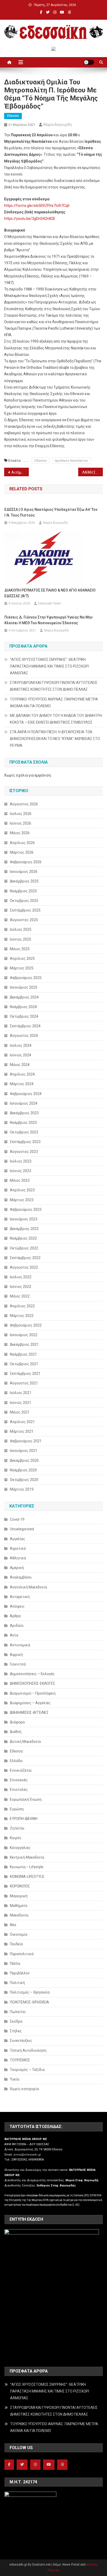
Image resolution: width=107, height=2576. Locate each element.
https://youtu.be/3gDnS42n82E (30, 219)
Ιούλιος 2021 (21, 1393)
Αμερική (17, 1568)
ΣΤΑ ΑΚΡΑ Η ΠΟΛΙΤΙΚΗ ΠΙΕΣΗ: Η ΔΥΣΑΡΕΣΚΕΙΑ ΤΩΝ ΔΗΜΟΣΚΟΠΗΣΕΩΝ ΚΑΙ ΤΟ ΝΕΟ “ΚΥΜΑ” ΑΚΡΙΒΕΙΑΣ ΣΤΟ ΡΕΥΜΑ (55, 739)
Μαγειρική (19, 1896)
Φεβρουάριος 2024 (26, 1094)
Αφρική (16, 1655)
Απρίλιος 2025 (22, 959)
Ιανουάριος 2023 (24, 1219)
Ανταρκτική (20, 1597)
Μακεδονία (19, 1915)
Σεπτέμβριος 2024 (25, 1026)
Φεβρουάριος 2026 (26, 862)
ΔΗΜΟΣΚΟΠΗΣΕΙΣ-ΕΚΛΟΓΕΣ (32, 1683)
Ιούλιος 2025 (21, 929)
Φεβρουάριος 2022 (26, 1325)
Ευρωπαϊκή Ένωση (26, 1799)
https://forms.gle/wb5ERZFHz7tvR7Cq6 (38, 206)
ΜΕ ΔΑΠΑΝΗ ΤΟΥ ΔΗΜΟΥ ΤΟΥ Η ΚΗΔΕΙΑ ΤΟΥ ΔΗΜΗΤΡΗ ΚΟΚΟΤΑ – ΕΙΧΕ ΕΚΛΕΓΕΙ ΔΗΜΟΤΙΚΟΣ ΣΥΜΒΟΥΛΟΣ (56, 719)
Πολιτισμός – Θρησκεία (30, 1992)
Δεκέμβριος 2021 (24, 1344)
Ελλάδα (16, 1761)
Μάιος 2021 (20, 1412)
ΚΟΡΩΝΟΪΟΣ (20, 1886)
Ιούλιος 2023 (21, 1161)
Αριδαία (17, 1626)
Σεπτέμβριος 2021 (25, 1374)
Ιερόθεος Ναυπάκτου (71, 461)
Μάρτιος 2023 (22, 1200)
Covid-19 (17, 1519)
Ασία (14, 1635)
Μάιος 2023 (20, 1180)
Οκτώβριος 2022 (24, 1248)
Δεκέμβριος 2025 (24, 881)
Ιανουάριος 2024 (24, 1103)
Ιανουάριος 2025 (24, 987)
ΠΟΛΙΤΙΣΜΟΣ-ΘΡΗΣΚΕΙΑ (29, 2002)
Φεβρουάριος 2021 (26, 1441)
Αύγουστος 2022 (24, 1267)
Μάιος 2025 (20, 949)
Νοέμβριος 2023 (23, 1123)
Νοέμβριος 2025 (23, 891)
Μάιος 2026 (20, 833)
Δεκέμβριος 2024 (24, 997)
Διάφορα (17, 1722)
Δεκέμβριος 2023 (24, 1113)
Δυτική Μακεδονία (25, 1742)
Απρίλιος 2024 (22, 1074)
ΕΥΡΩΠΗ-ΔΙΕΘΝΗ (24, 1819)
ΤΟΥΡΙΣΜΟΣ (20, 2060)
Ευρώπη (17, 1809)
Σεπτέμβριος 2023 (25, 1142)
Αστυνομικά (20, 1645)
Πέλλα (15, 1963)
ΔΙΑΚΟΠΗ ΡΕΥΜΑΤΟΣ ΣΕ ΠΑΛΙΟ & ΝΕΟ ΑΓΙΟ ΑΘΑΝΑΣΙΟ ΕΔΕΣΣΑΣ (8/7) (50, 593)
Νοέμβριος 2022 (23, 1238)
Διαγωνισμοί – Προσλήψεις (33, 1693)
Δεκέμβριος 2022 (24, 1229)
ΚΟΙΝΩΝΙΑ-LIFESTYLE (27, 1877)
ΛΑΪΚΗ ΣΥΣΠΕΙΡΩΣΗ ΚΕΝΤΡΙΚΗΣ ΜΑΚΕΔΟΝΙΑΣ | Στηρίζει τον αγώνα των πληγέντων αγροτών (93, 472)
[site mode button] (89, 62)
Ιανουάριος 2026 (24, 872)
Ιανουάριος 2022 (24, 1335)
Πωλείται (18, 2012)
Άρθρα (15, 1616)
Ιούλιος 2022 (21, 1277)
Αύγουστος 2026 (24, 804)
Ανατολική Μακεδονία (28, 1587)
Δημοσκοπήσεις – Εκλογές (32, 1674)
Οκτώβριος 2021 (24, 1364)
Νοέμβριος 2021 (23, 1354)
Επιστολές (19, 1790)
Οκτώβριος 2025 (24, 901)
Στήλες (16, 2031)
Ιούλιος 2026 (21, 814)
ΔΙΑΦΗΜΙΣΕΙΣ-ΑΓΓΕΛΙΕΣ (29, 1712)
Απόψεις (17, 1606)
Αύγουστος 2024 (24, 1036)
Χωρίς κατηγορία (24, 2089)
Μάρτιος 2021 (22, 1431)
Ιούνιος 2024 (21, 1055)
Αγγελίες (18, 1539)
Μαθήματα (19, 1906)
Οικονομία (19, 1934)
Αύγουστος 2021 (24, 1383)
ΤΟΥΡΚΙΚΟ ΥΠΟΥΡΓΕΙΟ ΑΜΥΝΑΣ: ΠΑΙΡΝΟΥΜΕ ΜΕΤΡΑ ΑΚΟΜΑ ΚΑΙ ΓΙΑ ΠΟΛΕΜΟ (54, 703)
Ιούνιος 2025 (21, 939)
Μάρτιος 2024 (22, 1084)
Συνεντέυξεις (21, 2041)
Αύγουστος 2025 (24, 920)
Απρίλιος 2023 (22, 1190)
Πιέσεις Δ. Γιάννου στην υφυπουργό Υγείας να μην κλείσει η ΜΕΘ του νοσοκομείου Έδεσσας (48, 620)
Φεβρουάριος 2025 (26, 978)
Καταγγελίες (20, 1848)
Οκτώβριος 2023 (24, 1132)
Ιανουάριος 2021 (24, 1451)
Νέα (13, 1925)
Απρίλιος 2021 (22, 1422)
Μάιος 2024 (20, 1065)
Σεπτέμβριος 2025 (25, 910)
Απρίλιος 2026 (22, 843)
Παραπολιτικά (22, 1954)
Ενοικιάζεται (21, 1770)
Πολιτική (17, 1983)
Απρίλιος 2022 (22, 1306)
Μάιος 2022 (20, 1296)
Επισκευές (19, 1780)
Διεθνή (16, 1732)
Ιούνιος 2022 (21, 1287)
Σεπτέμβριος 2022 (25, 1258)
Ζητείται (17, 1828)
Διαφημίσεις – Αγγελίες (30, 1703)
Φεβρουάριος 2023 (26, 1209)
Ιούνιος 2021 (21, 1403)
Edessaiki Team (50, 603)
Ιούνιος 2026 (21, 823)
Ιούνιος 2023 (21, 1171)
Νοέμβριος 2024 (23, 1007)
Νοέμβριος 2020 (23, 1470)
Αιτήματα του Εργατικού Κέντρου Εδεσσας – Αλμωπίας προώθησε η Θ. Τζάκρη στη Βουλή (20, 472)
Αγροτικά (18, 1548)
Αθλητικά (18, 1558)
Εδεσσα (13, 116)
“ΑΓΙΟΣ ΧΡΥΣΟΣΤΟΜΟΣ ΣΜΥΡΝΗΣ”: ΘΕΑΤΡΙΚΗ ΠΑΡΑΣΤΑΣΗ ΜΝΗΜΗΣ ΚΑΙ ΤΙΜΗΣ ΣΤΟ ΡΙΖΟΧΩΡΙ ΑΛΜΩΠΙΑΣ (49, 666)
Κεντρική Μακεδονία (27, 1857)
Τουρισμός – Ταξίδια (27, 2070)
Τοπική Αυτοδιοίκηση (28, 2050)
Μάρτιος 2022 (22, 1316)
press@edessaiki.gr (27, 2155)
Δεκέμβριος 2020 (24, 1460)
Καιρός (16, 1838)
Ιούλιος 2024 (21, 1045)
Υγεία (15, 2079)
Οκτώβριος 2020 (24, 1480)
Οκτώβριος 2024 (24, 1016)
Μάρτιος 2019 (22, 1489)
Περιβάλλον (20, 1973)
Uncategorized (22, 1529)
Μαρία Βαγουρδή (58, 125)
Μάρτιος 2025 (22, 968)
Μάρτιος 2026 (22, 852)
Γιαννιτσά (18, 1664)
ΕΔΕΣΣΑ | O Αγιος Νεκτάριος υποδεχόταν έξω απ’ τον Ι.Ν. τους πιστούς (51, 512)
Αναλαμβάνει (21, 1577)
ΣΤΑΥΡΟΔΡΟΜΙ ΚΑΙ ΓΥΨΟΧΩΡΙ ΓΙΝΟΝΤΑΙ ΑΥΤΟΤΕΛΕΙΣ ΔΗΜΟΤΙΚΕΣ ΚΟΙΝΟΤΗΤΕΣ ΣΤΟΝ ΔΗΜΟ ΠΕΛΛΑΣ (54, 686)
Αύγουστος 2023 (24, 1152)
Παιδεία (16, 1944)
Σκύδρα (16, 2021)
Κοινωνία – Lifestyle (27, 1867)
